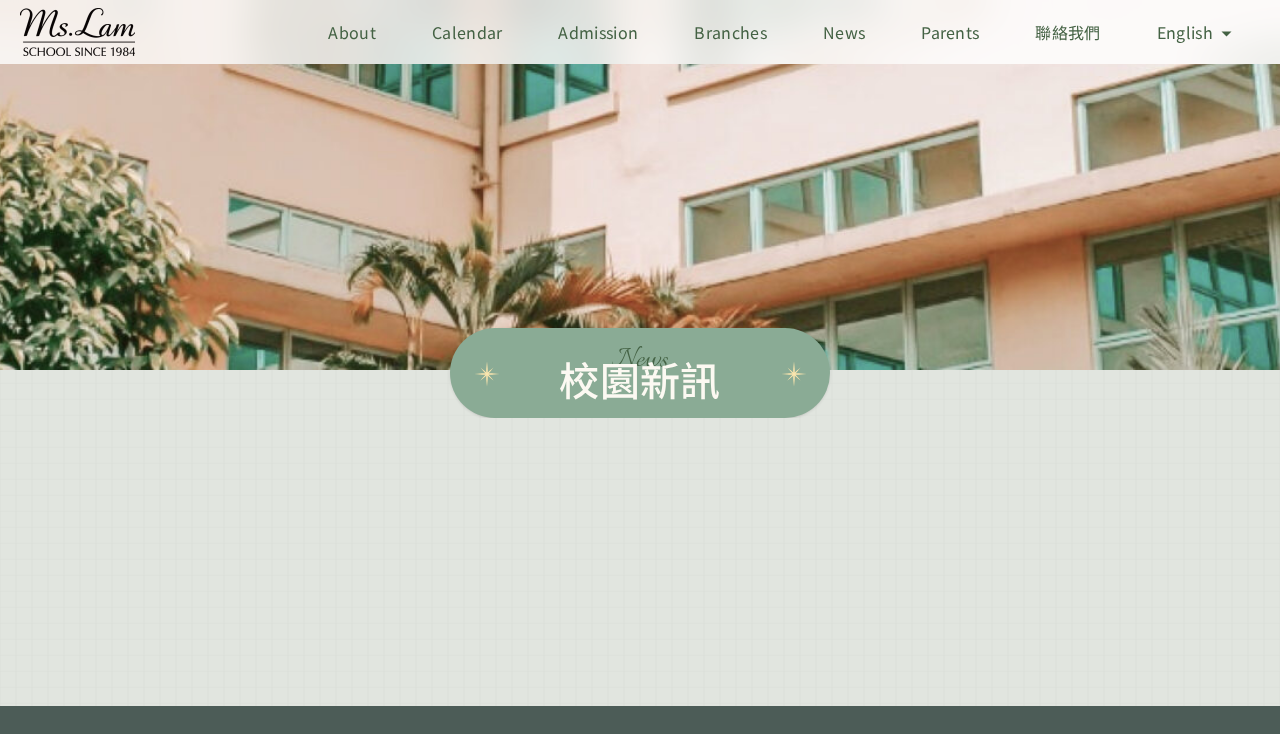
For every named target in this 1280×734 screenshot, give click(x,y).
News (844, 32)
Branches (730, 32)
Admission (598, 32)
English (1185, 32)
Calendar (467, 32)
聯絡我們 (1067, 32)
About (352, 32)
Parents (950, 32)
